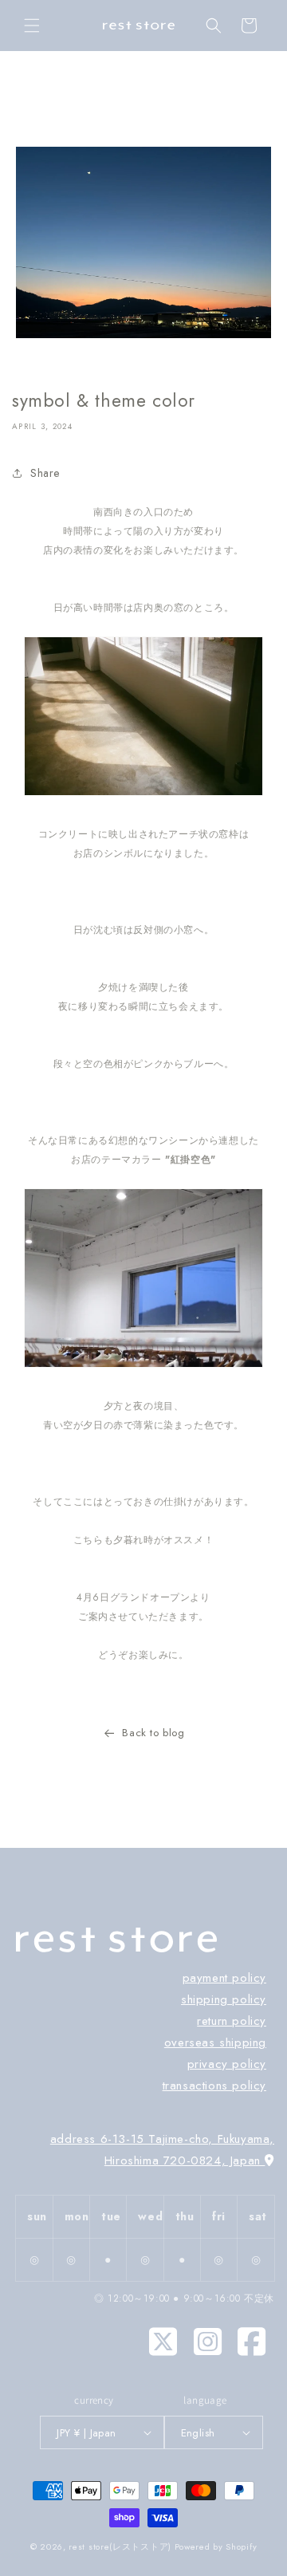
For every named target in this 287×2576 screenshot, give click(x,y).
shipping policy (224, 1999)
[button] (32, 26)
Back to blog (153, 1733)
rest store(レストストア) (121, 2546)
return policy (232, 2021)
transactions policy (214, 2086)
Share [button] (45, 473)
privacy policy (227, 2064)
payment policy (224, 1978)
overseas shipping (215, 2042)
